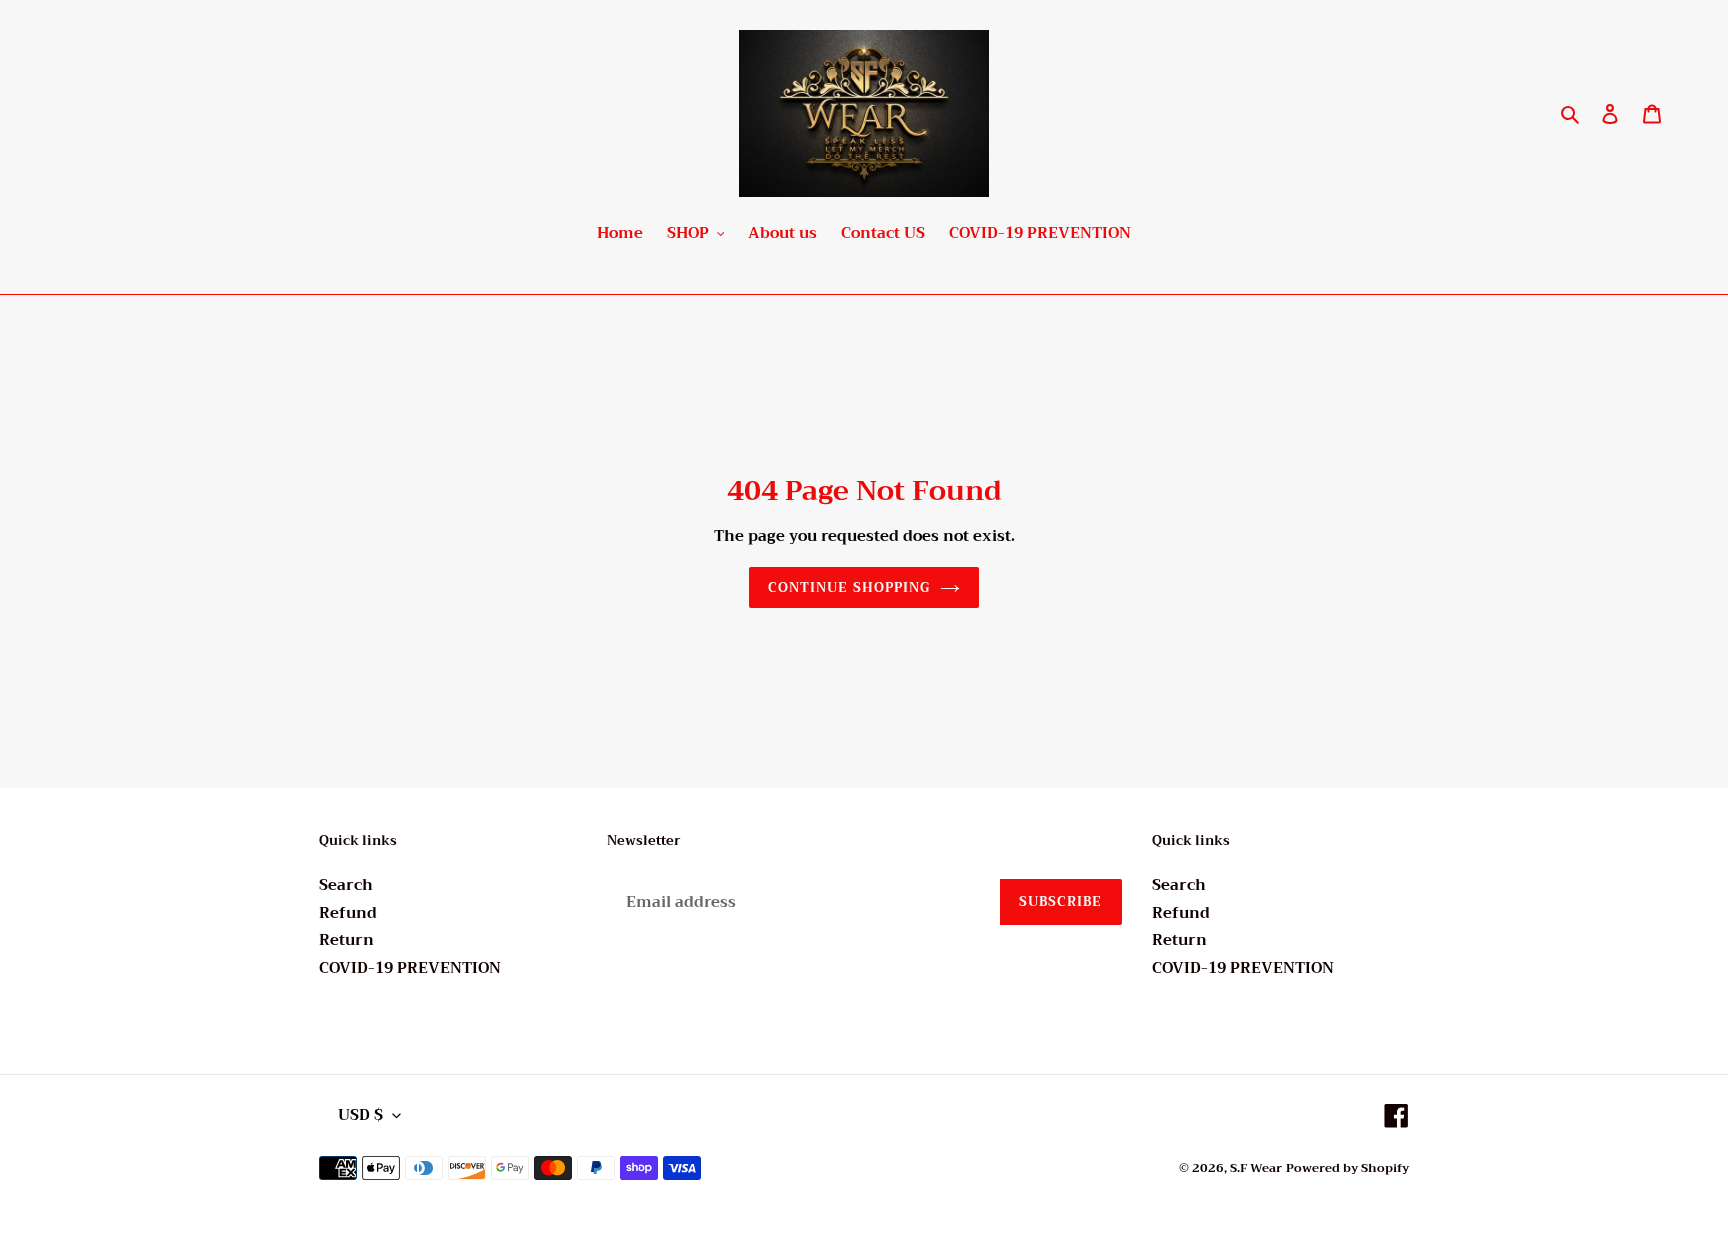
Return (346, 940)
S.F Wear (1256, 1168)
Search (346, 885)
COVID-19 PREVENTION (410, 968)
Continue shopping (849, 587)
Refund (348, 913)
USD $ (360, 1115)
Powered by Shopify (1347, 1168)
